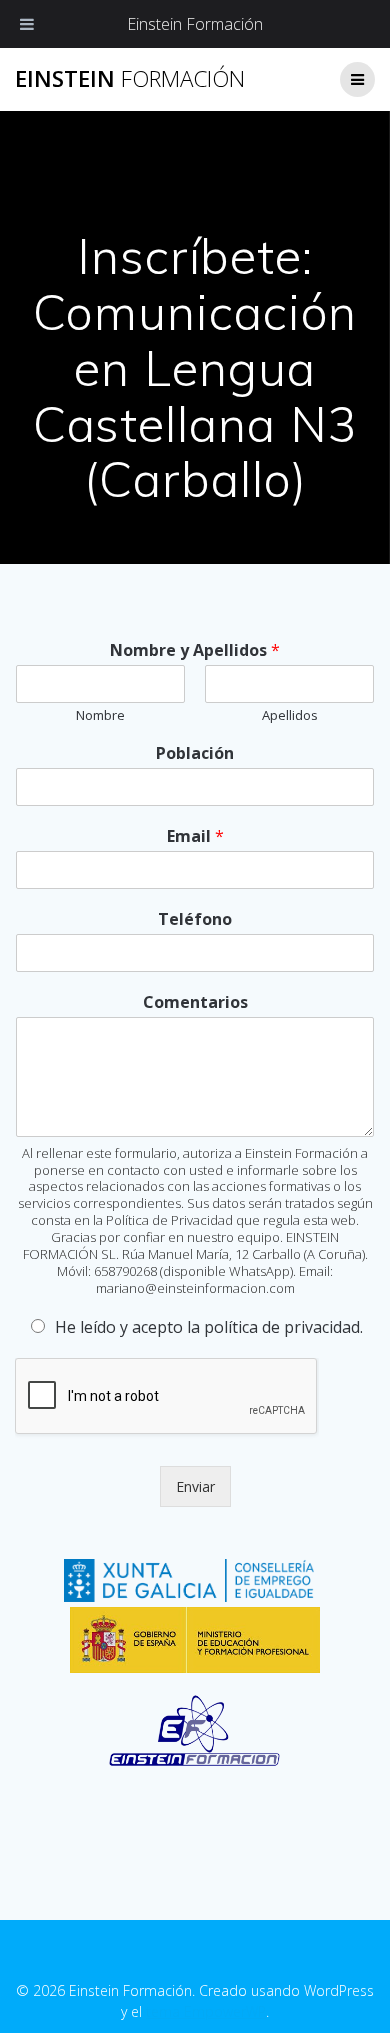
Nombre (100, 715)
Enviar (195, 1486)
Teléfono (195, 919)
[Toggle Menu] (27, 24)
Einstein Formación (195, 24)
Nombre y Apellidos (195, 650)
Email (195, 836)
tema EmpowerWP (206, 2011)
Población (195, 753)
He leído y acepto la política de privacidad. (209, 1327)
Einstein (130, 79)
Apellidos (290, 715)
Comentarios (195, 1002)
